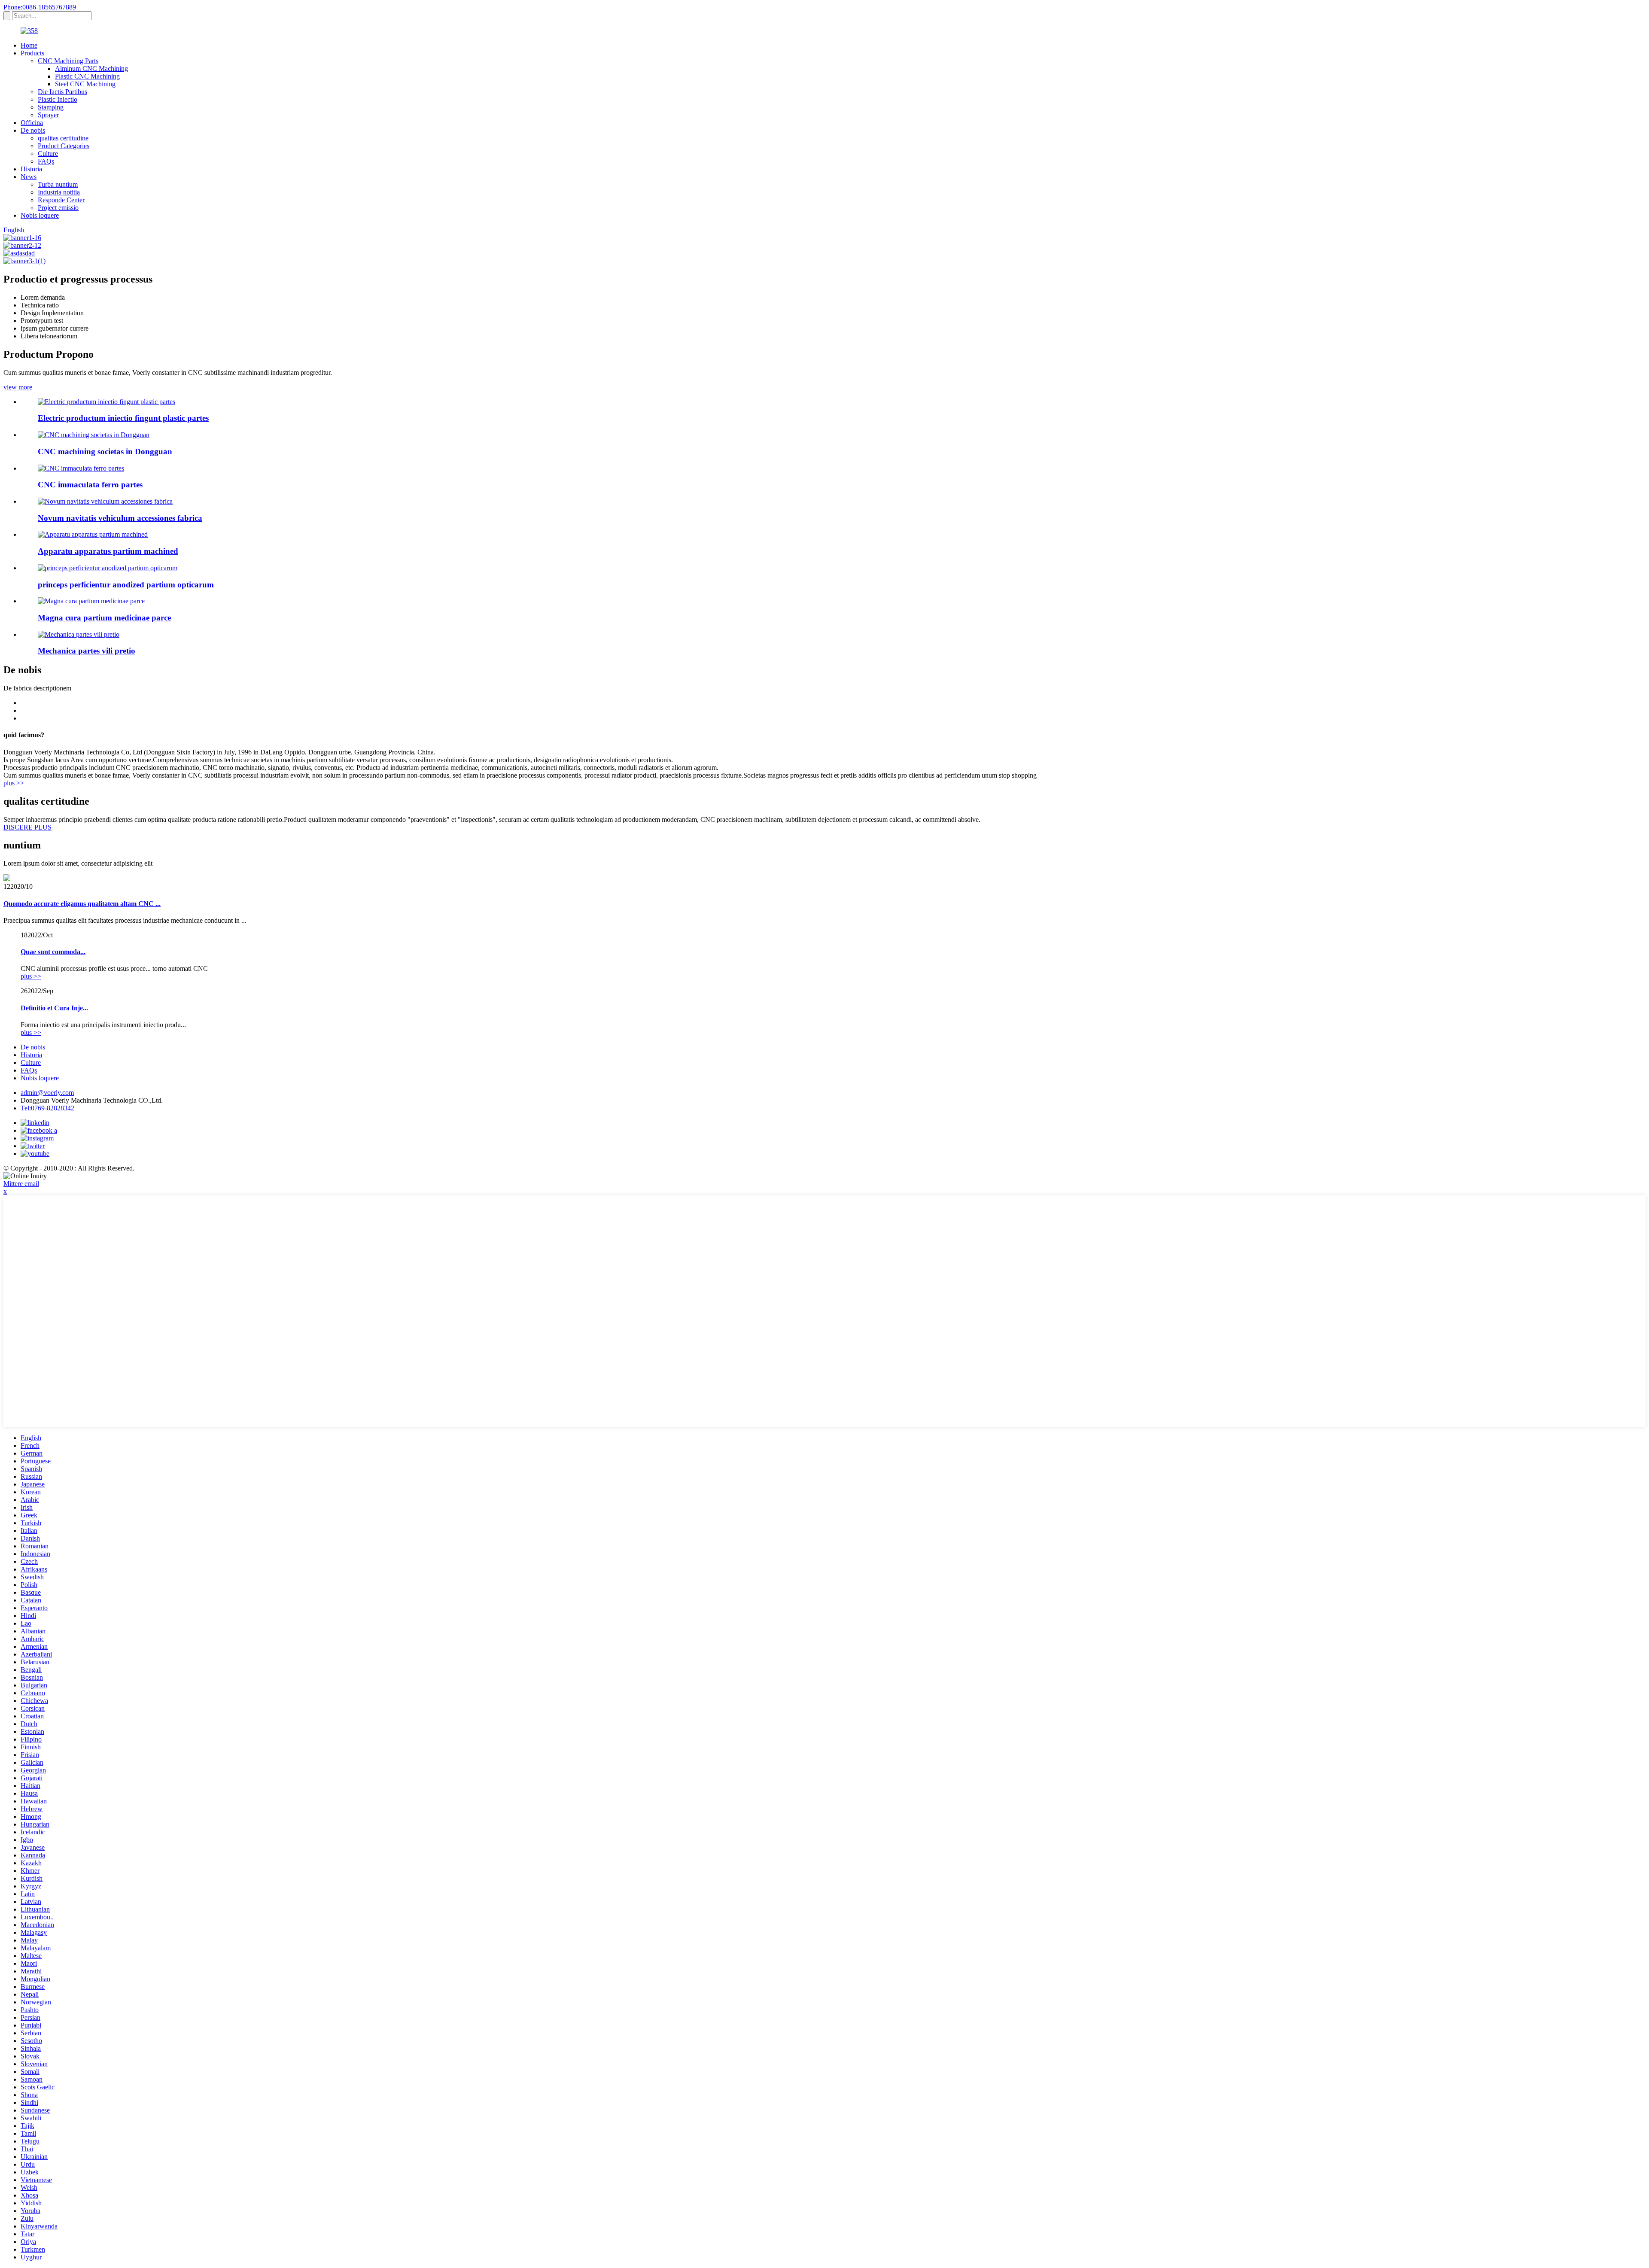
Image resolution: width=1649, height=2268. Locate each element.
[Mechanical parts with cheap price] (79, 634)
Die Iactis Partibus (62, 92)
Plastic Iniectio (58, 99)
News (29, 177)
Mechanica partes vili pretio (87, 651)
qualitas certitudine (63, 138)
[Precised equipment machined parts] (93, 534)
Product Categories (64, 146)
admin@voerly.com (47, 1093)
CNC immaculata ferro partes (90, 485)
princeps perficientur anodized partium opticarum (126, 585)
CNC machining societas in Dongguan (105, 451)
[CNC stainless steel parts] (81, 468)
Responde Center (61, 200)
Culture (48, 154)
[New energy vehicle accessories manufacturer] (105, 501)
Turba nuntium (58, 184)
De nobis (33, 130)
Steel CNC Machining (85, 84)
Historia (31, 169)
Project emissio (58, 208)
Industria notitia (59, 192)
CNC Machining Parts (68, 61)
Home (29, 45)
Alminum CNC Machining (91, 68)
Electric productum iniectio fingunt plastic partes (123, 418)
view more (18, 387)
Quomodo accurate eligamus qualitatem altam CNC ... (82, 904)
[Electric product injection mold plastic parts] (106, 402)
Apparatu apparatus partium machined (108, 551)
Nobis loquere (40, 215)
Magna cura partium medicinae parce (104, 618)
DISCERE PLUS (27, 827)
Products (32, 53)
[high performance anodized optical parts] (108, 568)
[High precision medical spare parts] (91, 601)
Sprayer (48, 115)
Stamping (51, 107)
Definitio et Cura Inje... (54, 1008)
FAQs (46, 161)
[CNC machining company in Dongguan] (94, 435)
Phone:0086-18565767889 (40, 7)
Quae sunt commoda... (53, 952)
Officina (32, 123)
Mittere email (21, 1184)
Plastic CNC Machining (87, 76)
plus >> (14, 783)
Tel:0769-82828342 (47, 1108)
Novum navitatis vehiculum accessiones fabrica (120, 518)
